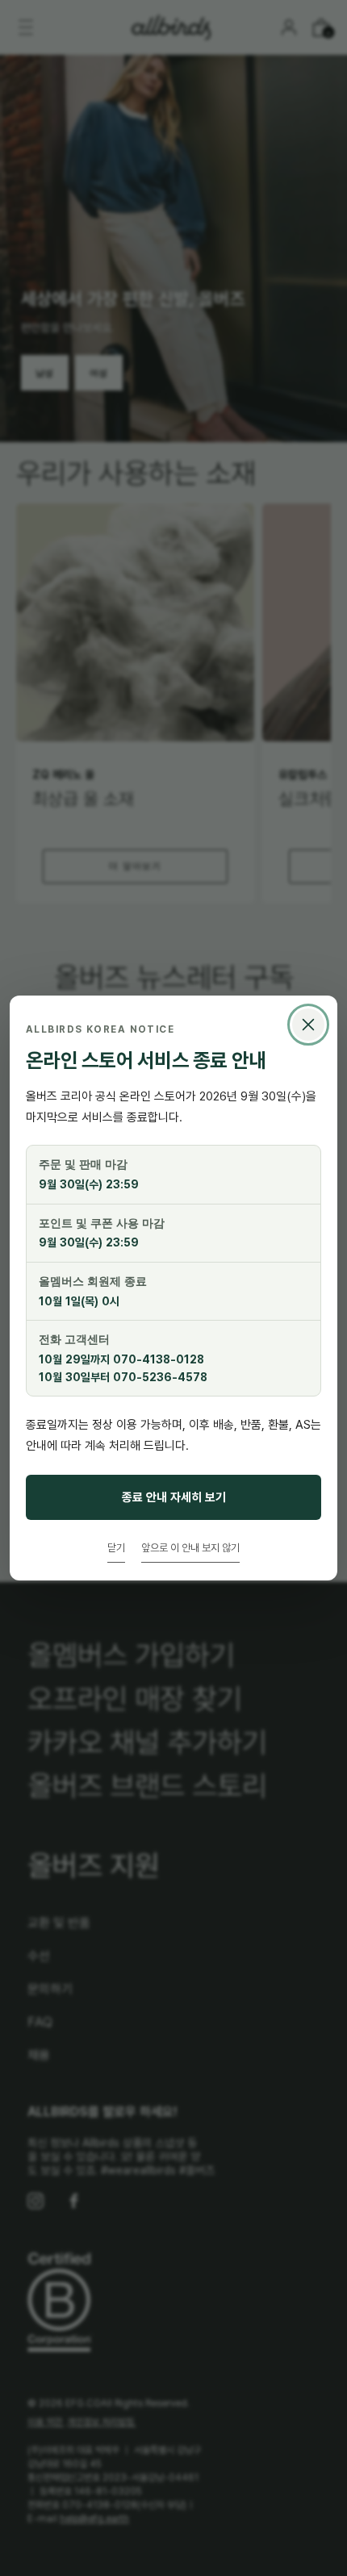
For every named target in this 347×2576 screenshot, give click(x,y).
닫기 (116, 1547)
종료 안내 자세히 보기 (174, 1497)
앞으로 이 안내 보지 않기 (190, 1547)
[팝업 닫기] (308, 1025)
